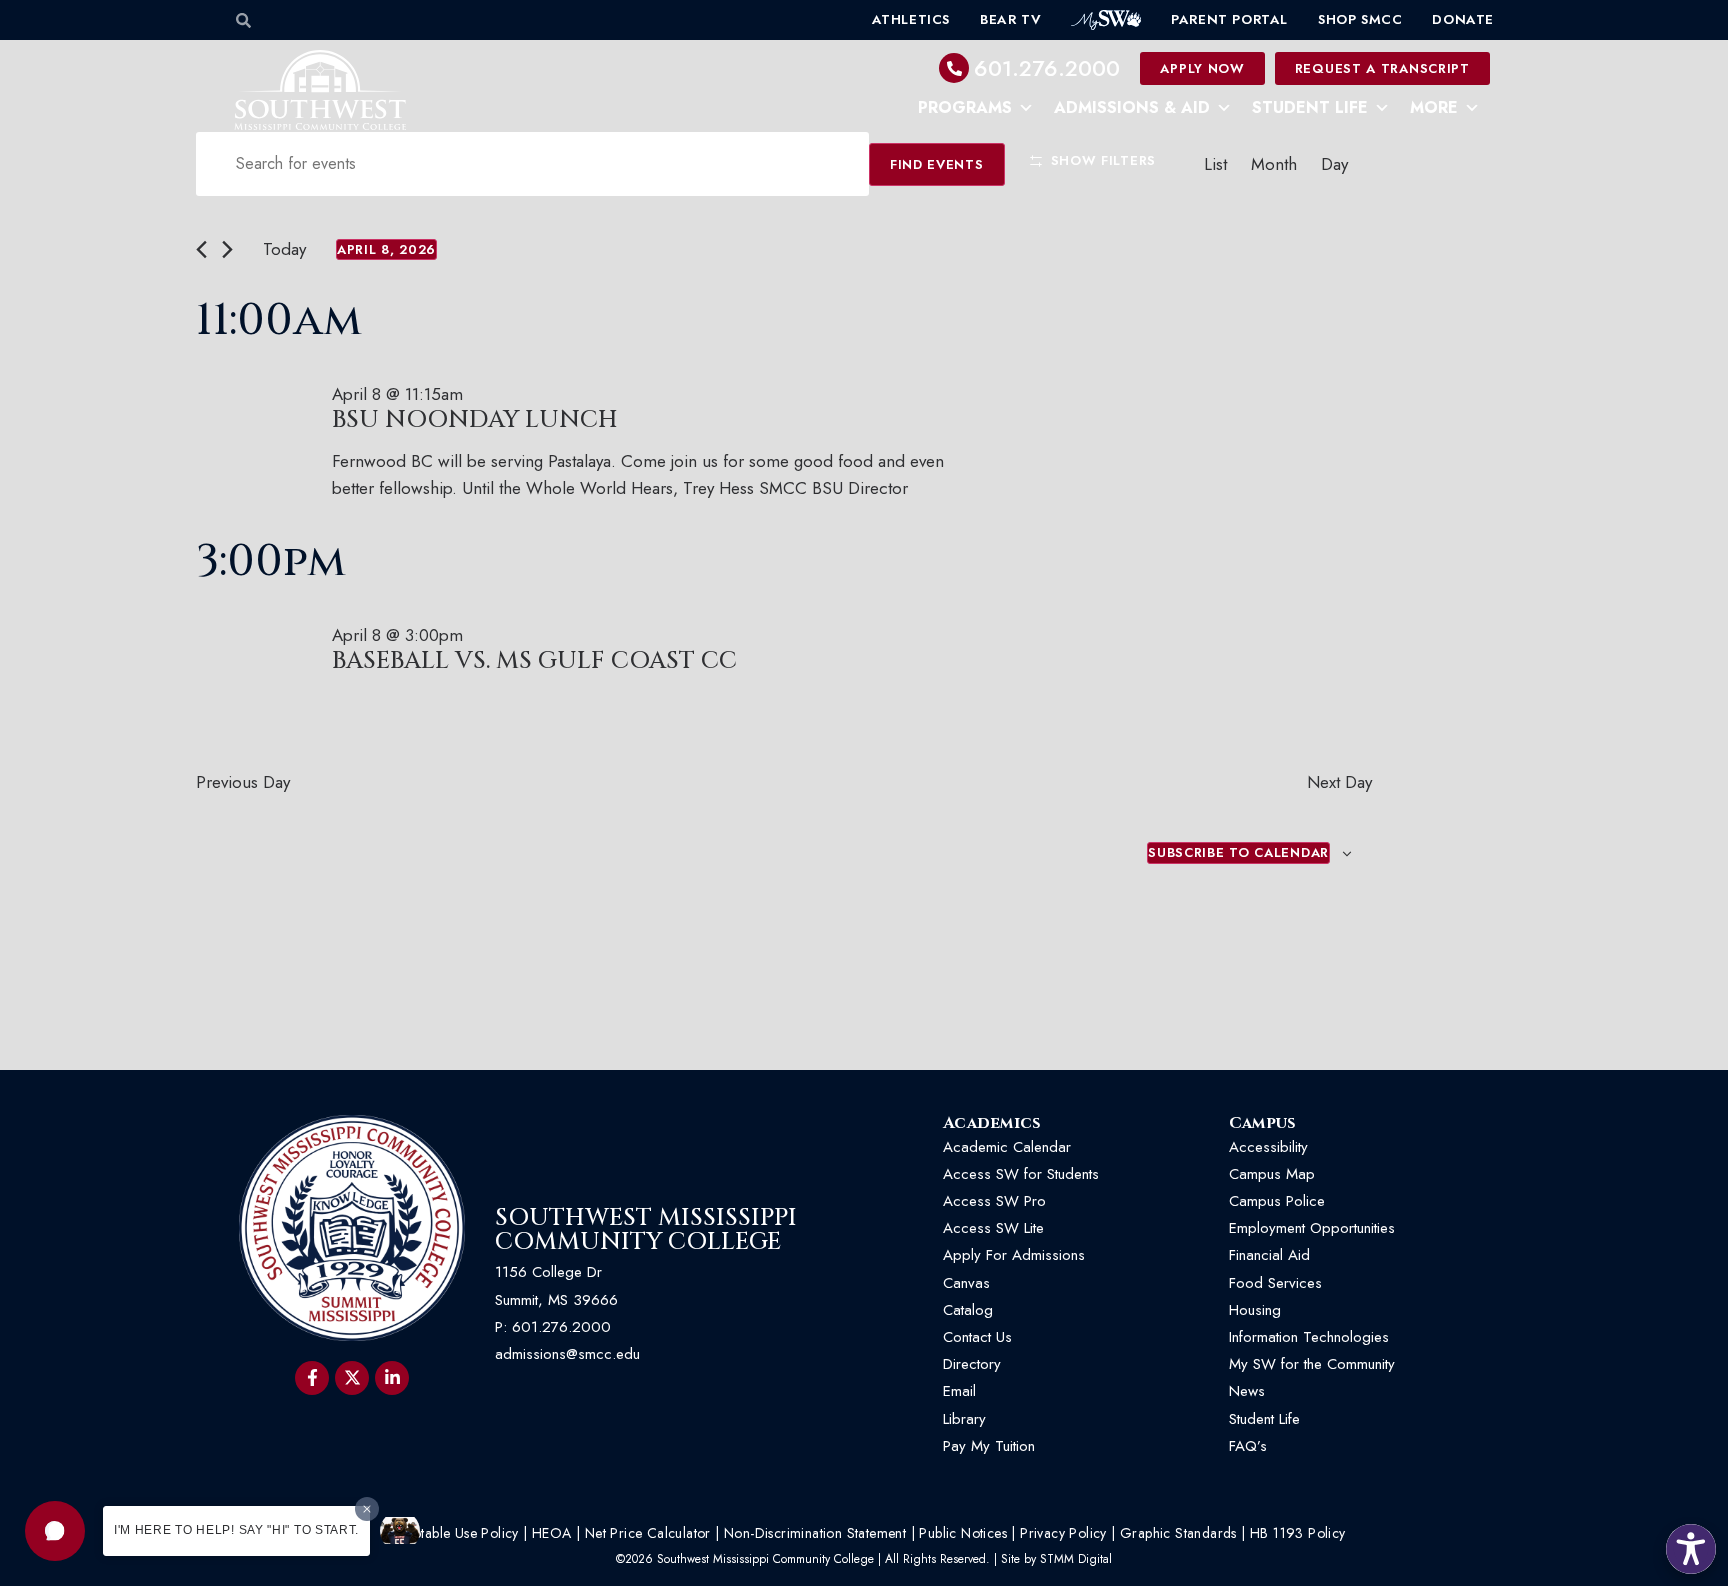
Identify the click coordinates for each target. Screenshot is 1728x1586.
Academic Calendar (1007, 1147)
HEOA (552, 1533)
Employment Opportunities (1314, 1228)
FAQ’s (1248, 1446)
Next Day (1339, 782)
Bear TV (1010, 19)
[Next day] (227, 249)
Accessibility (1268, 1147)
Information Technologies (1309, 1337)
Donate (1463, 19)
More (1434, 107)
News (1247, 1391)
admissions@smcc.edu (567, 1354)
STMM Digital (1076, 1559)
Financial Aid (1269, 1255)
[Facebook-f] (312, 1378)
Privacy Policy (1063, 1533)
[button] (55, 1531)
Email (959, 1391)
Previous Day (243, 782)
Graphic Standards (1178, 1533)
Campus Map (1272, 1174)
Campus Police (1277, 1201)
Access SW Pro (994, 1201)
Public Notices (963, 1533)
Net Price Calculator (648, 1533)
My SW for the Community (1312, 1364)
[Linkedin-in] (392, 1378)
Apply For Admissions (1014, 1255)
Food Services (1275, 1283)
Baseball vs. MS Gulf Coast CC (534, 661)
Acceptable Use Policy (450, 1533)
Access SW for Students (1021, 1174)
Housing (1255, 1310)
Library (964, 1419)
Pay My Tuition (989, 1446)
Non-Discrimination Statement (815, 1533)
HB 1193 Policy (1298, 1533)
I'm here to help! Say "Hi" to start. (236, 1530)
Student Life (1310, 107)
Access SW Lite (993, 1228)
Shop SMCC (1360, 19)
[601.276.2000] (954, 68)
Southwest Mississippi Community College (646, 1230)
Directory (972, 1364)
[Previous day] (201, 249)
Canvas (966, 1283)
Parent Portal (1229, 19)
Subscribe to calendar (1238, 852)
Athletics (911, 19)
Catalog (968, 1310)
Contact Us (977, 1337)
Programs (965, 107)
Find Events (937, 164)
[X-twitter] (352, 1378)
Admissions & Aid (1132, 107)
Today (284, 249)
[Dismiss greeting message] (367, 1509)
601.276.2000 (1047, 68)
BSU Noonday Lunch (475, 420)
